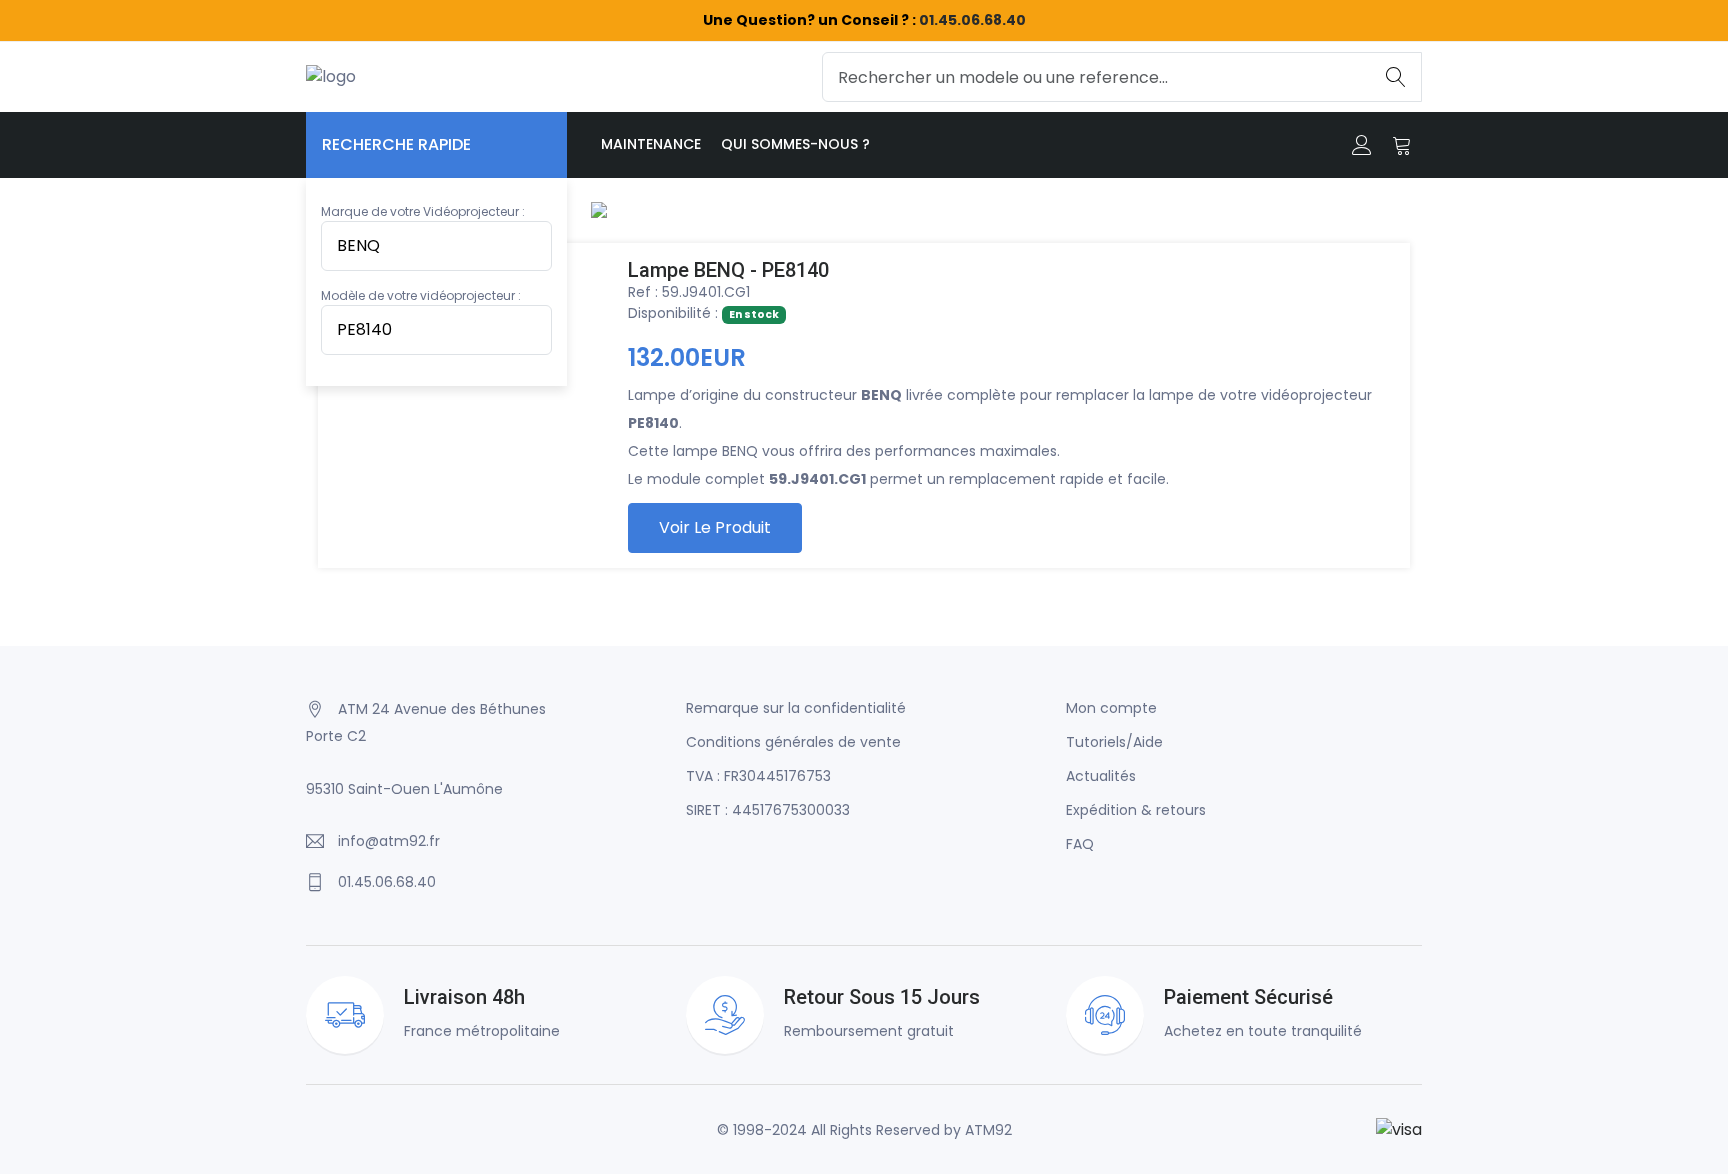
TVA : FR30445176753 (758, 776)
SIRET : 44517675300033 (768, 810)
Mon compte (1111, 708)
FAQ (1080, 844)
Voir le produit (715, 527)
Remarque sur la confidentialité (796, 708)
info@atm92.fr (389, 841)
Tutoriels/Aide (1114, 742)
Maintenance (651, 144)
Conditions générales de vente (793, 742)
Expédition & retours (1136, 810)
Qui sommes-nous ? (795, 144)
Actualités (1101, 776)
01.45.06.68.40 (972, 20)
